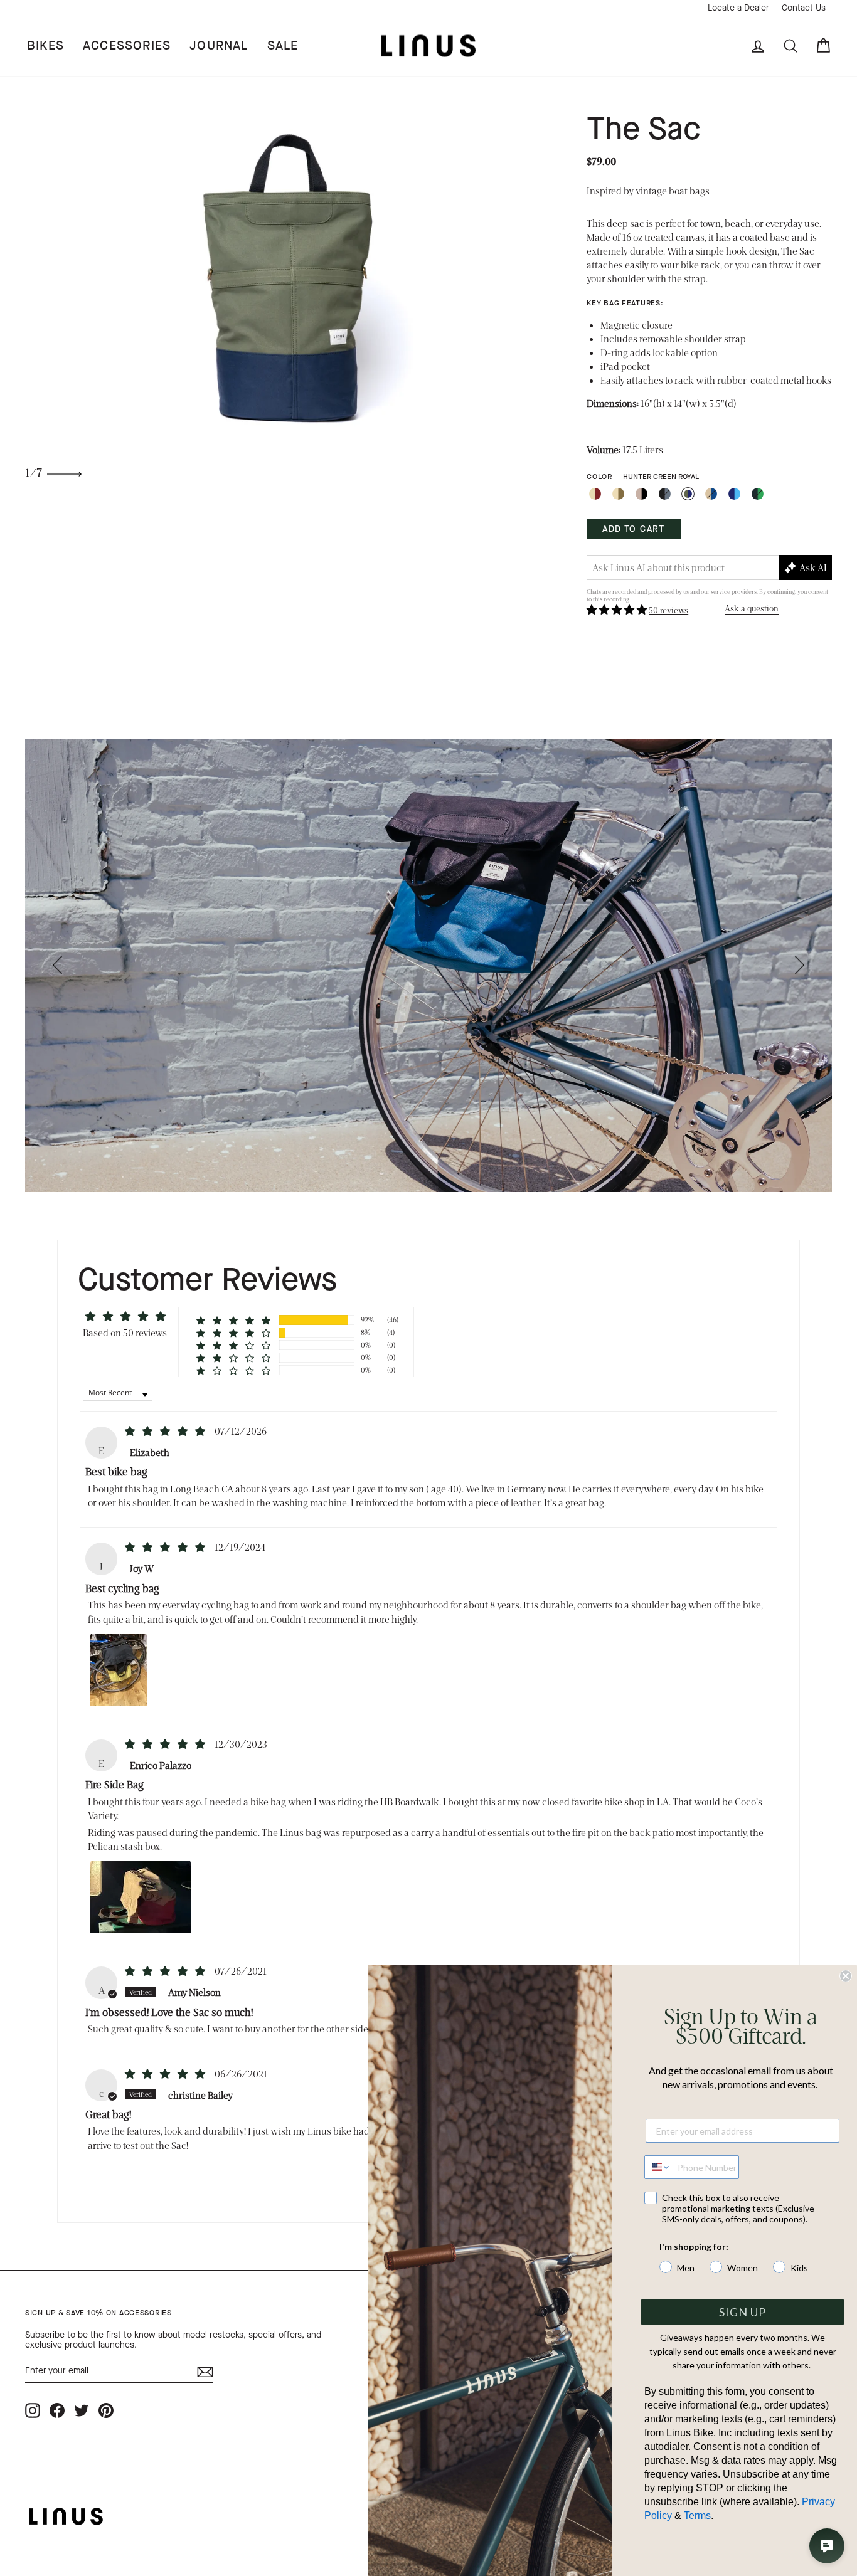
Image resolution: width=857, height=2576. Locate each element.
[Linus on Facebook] (57, 2410)
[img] (166, 1431)
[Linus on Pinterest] (106, 2410)
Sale (283, 45)
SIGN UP (743, 2312)
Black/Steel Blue (665, 494)
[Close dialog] (846, 1976)
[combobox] (658, 2167)
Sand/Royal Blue (711, 494)
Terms (697, 2515)
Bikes (45, 45)
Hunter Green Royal (688, 494)
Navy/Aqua (734, 494)
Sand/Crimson (595, 494)
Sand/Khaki (618, 494)
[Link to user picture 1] (119, 1669)
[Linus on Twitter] (82, 2410)
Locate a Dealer (738, 8)
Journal (219, 45)
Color (642, 477)
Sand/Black (641, 494)
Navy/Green (758, 494)
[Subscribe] (205, 2372)
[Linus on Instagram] (33, 2410)
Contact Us (804, 8)
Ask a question (752, 608)
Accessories (127, 45)
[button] (618, 609)
